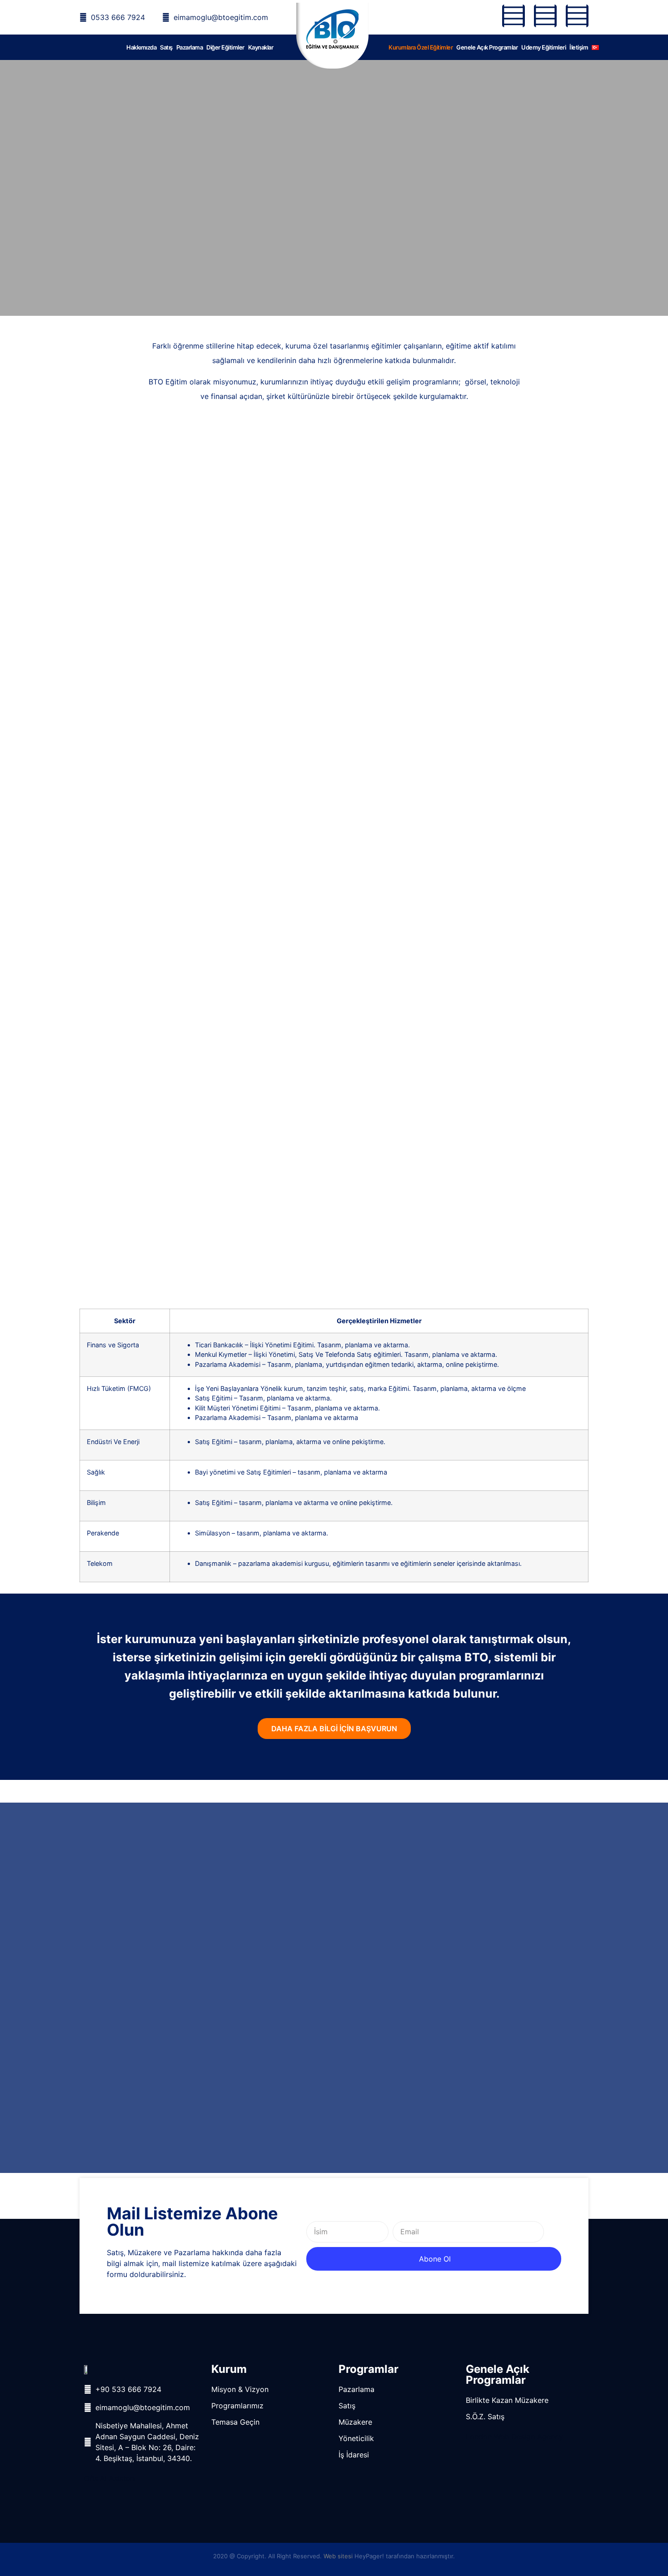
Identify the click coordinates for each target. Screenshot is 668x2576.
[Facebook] (513, 16)
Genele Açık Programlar (487, 47)
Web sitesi (338, 2556)
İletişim (579, 47)
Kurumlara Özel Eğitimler (421, 47)
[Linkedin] (577, 16)
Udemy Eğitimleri (543, 47)
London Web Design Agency (514, 2436)
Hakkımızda (141, 47)
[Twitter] (545, 16)
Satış (166, 47)
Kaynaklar (261, 47)
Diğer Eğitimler (225, 47)
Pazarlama (190, 47)
